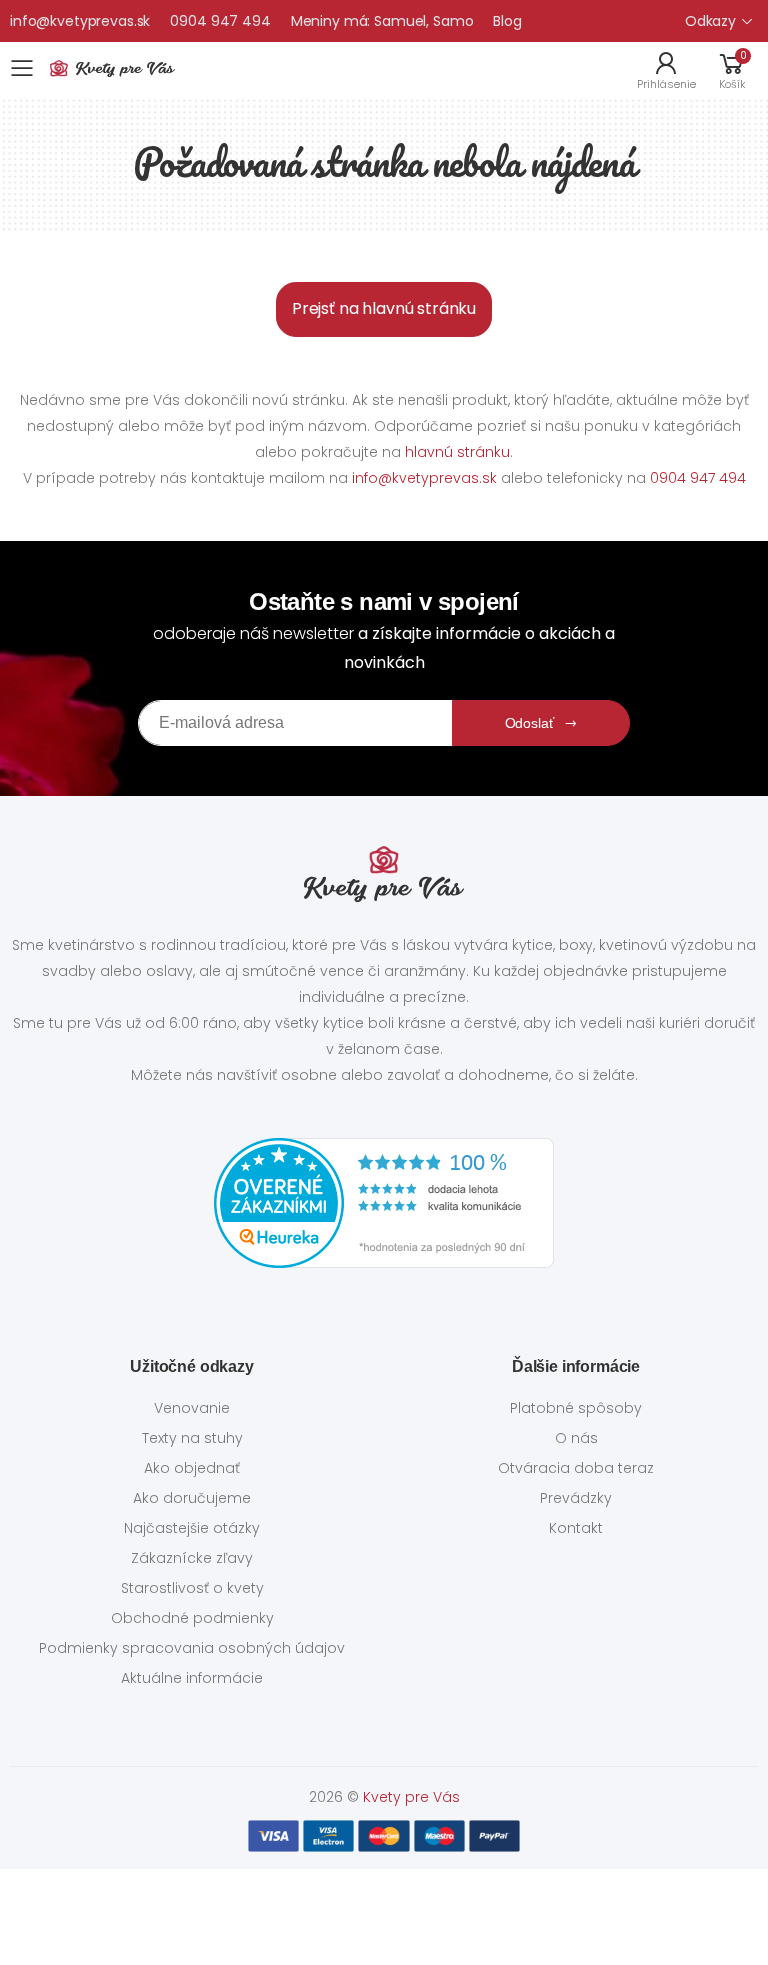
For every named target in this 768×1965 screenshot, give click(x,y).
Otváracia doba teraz (576, 1468)
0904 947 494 (220, 21)
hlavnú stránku (457, 452)
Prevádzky (576, 1498)
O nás (576, 1438)
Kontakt (576, 1528)
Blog (507, 21)
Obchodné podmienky (192, 1618)
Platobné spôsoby (576, 1408)
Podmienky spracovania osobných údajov (192, 1648)
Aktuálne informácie (192, 1678)
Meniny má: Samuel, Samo (382, 21)
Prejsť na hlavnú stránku (384, 308)
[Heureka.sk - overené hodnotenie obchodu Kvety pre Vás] (384, 1203)
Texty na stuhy (192, 1438)
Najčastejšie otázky (192, 1528)
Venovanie (192, 1408)
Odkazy (710, 21)
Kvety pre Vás (411, 1797)
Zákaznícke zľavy (192, 1558)
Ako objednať (192, 1468)
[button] (732, 68)
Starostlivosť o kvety (192, 1588)
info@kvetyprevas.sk (80, 21)
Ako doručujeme (192, 1498)
